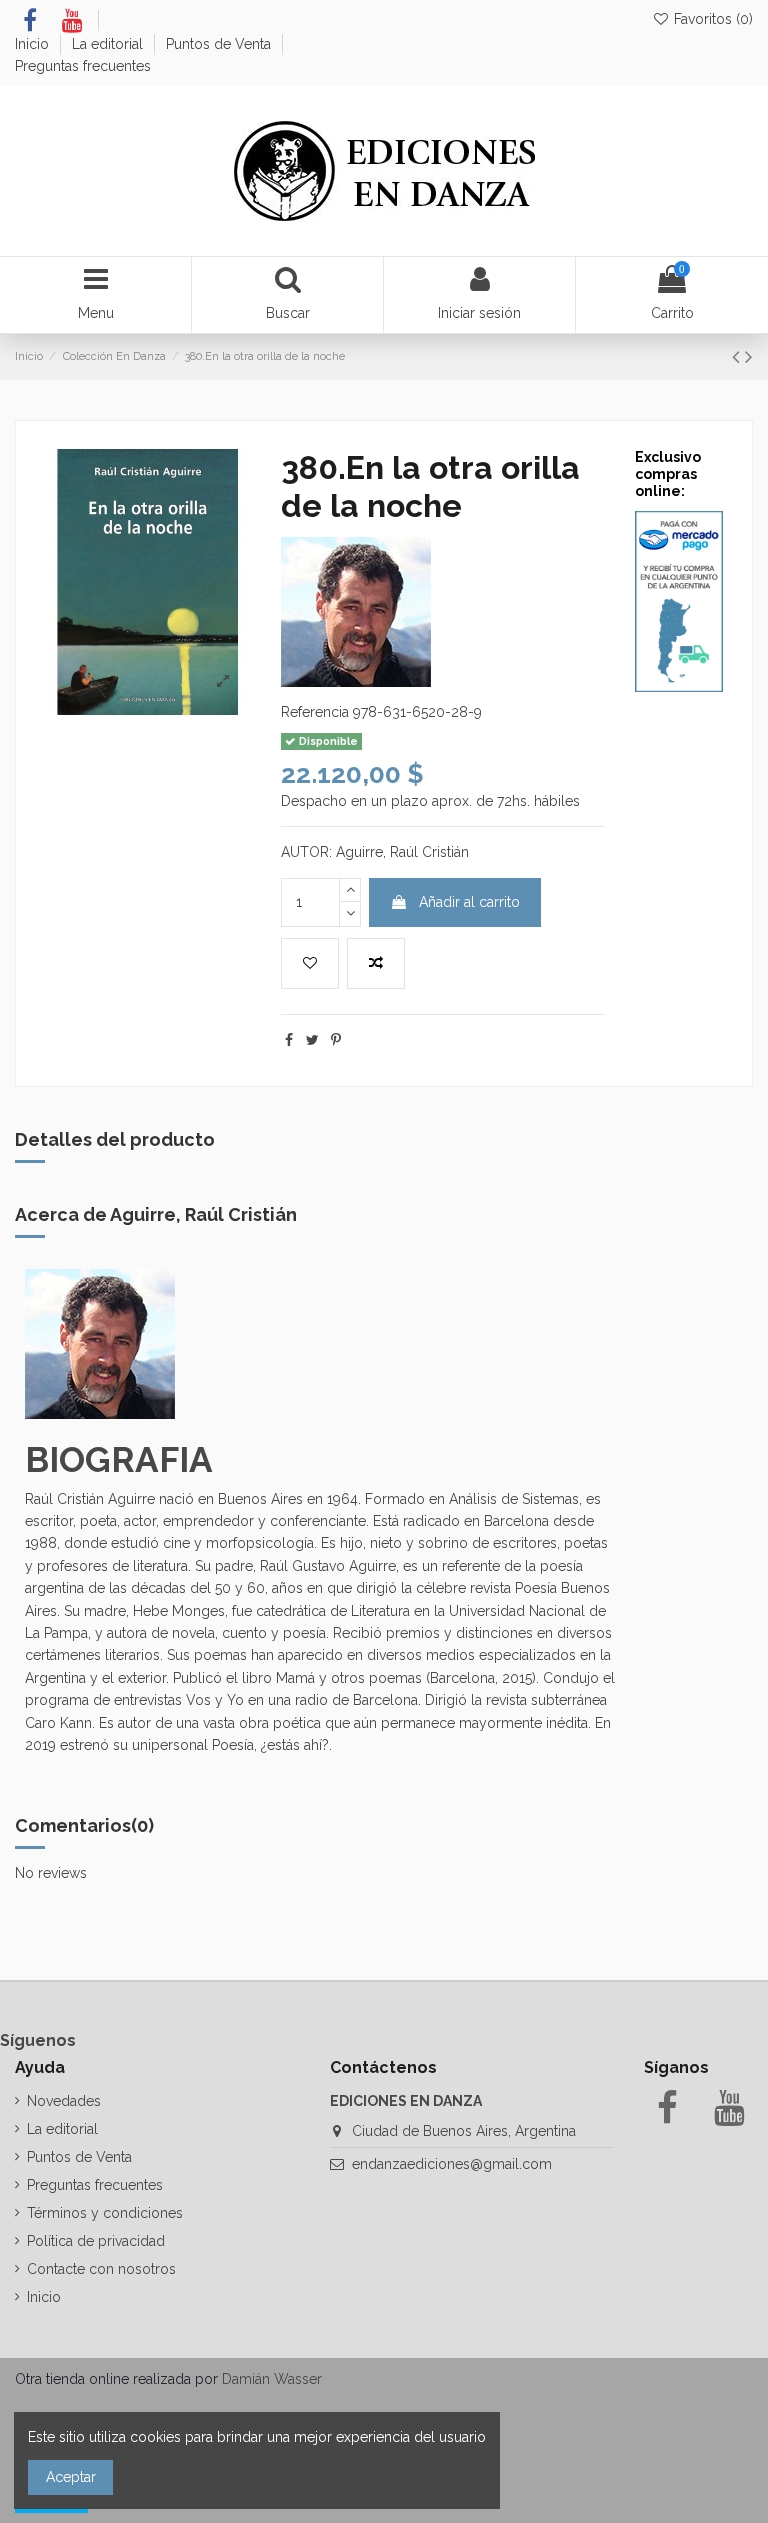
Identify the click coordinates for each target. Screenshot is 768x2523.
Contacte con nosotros (101, 2269)
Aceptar (71, 2477)
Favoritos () (711, 19)
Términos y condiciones (105, 2213)
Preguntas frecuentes (83, 66)
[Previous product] (738, 356)
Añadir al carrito (469, 902)
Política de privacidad (96, 2241)
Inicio (34, 44)
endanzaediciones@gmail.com (452, 2164)
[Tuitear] (312, 1040)
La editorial (109, 44)
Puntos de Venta (220, 44)
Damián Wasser (272, 2379)
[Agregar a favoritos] (310, 963)
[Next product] (749, 356)
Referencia (315, 712)
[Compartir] (289, 1040)
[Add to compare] (376, 963)
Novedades (64, 2101)
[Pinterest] (336, 1040)
